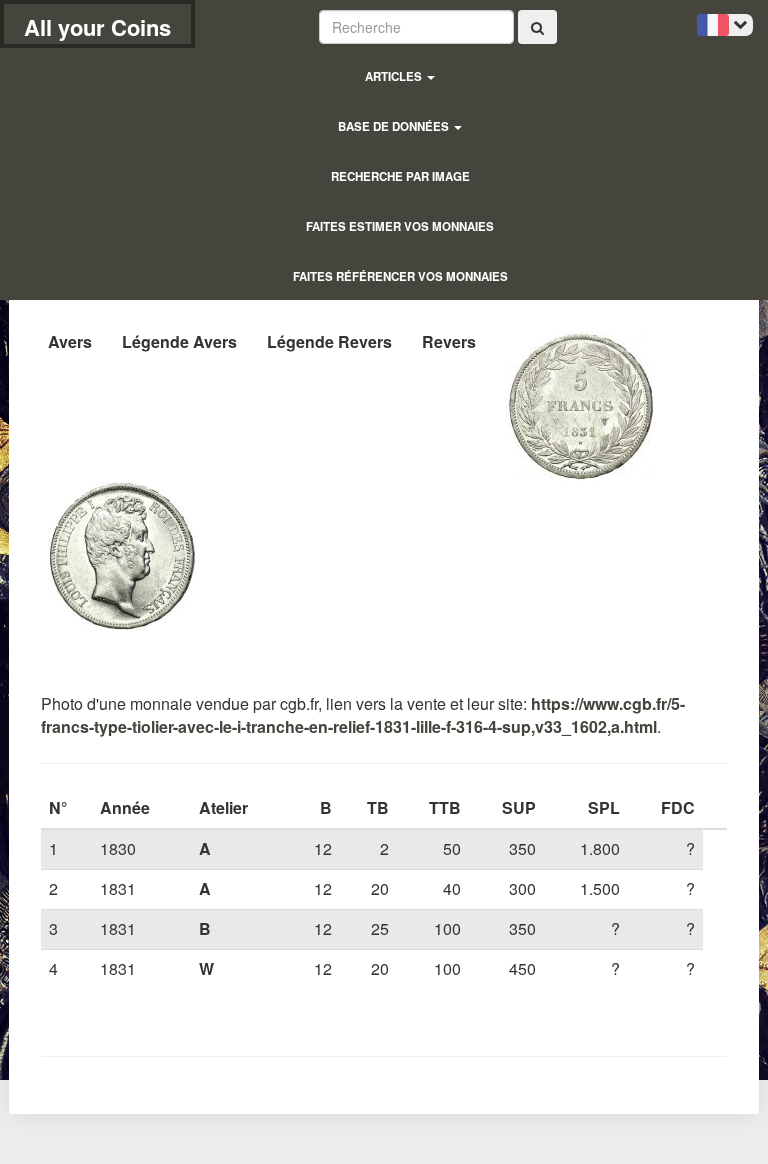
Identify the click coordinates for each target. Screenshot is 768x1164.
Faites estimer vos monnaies (400, 226)
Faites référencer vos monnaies (400, 276)
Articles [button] (395, 76)
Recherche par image (400, 176)
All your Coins (97, 27)
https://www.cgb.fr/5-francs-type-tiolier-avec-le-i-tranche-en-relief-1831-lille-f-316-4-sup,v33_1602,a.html (363, 715)
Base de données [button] (395, 126)
